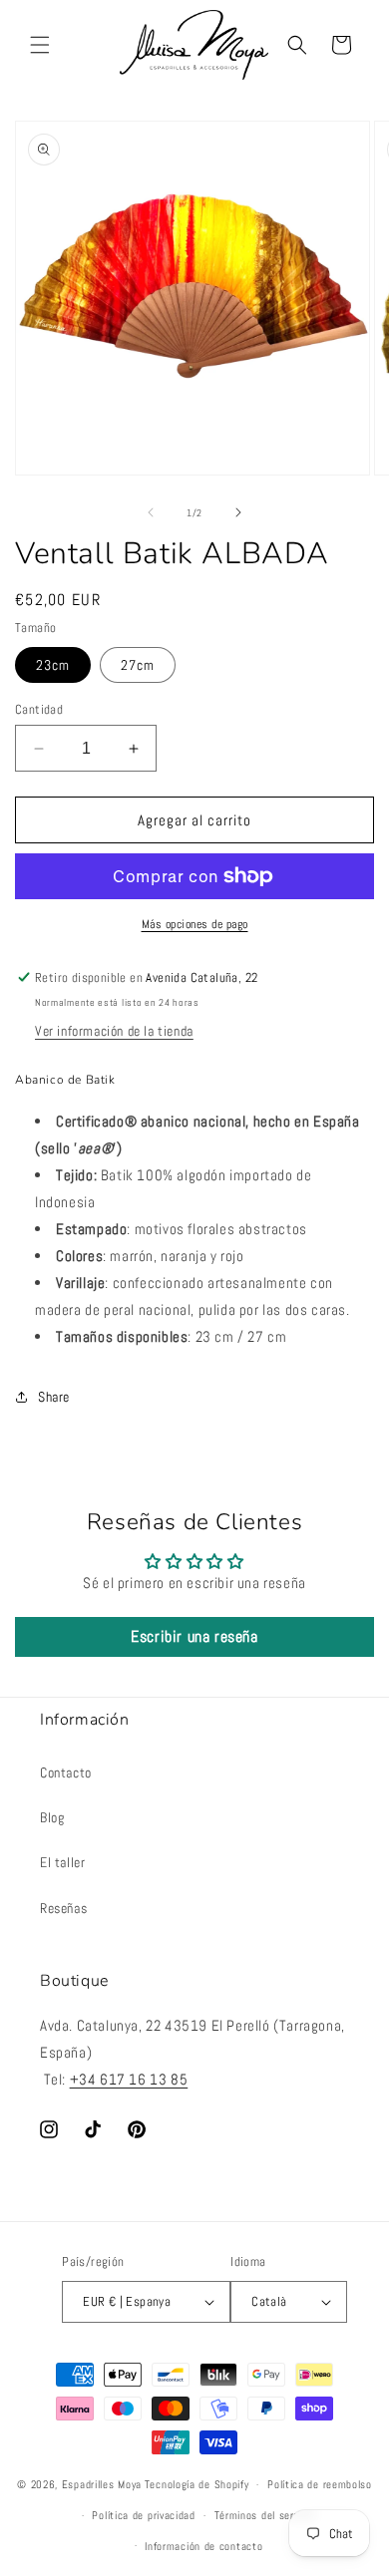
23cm (53, 665)
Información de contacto (203, 2546)
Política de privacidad (143, 2515)
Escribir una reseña (194, 1636)
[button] (40, 45)
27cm (138, 665)
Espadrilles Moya (102, 2484)
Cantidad (39, 709)
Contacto (66, 1772)
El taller (62, 1862)
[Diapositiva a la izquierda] (151, 512)
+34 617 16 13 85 (129, 2079)
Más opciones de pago (195, 924)
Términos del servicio (265, 2515)
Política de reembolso (320, 2484)
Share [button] (54, 1397)
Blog (52, 1817)
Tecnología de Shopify (197, 2484)
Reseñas (63, 1908)
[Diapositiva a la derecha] (238, 512)
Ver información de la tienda (114, 1031)
